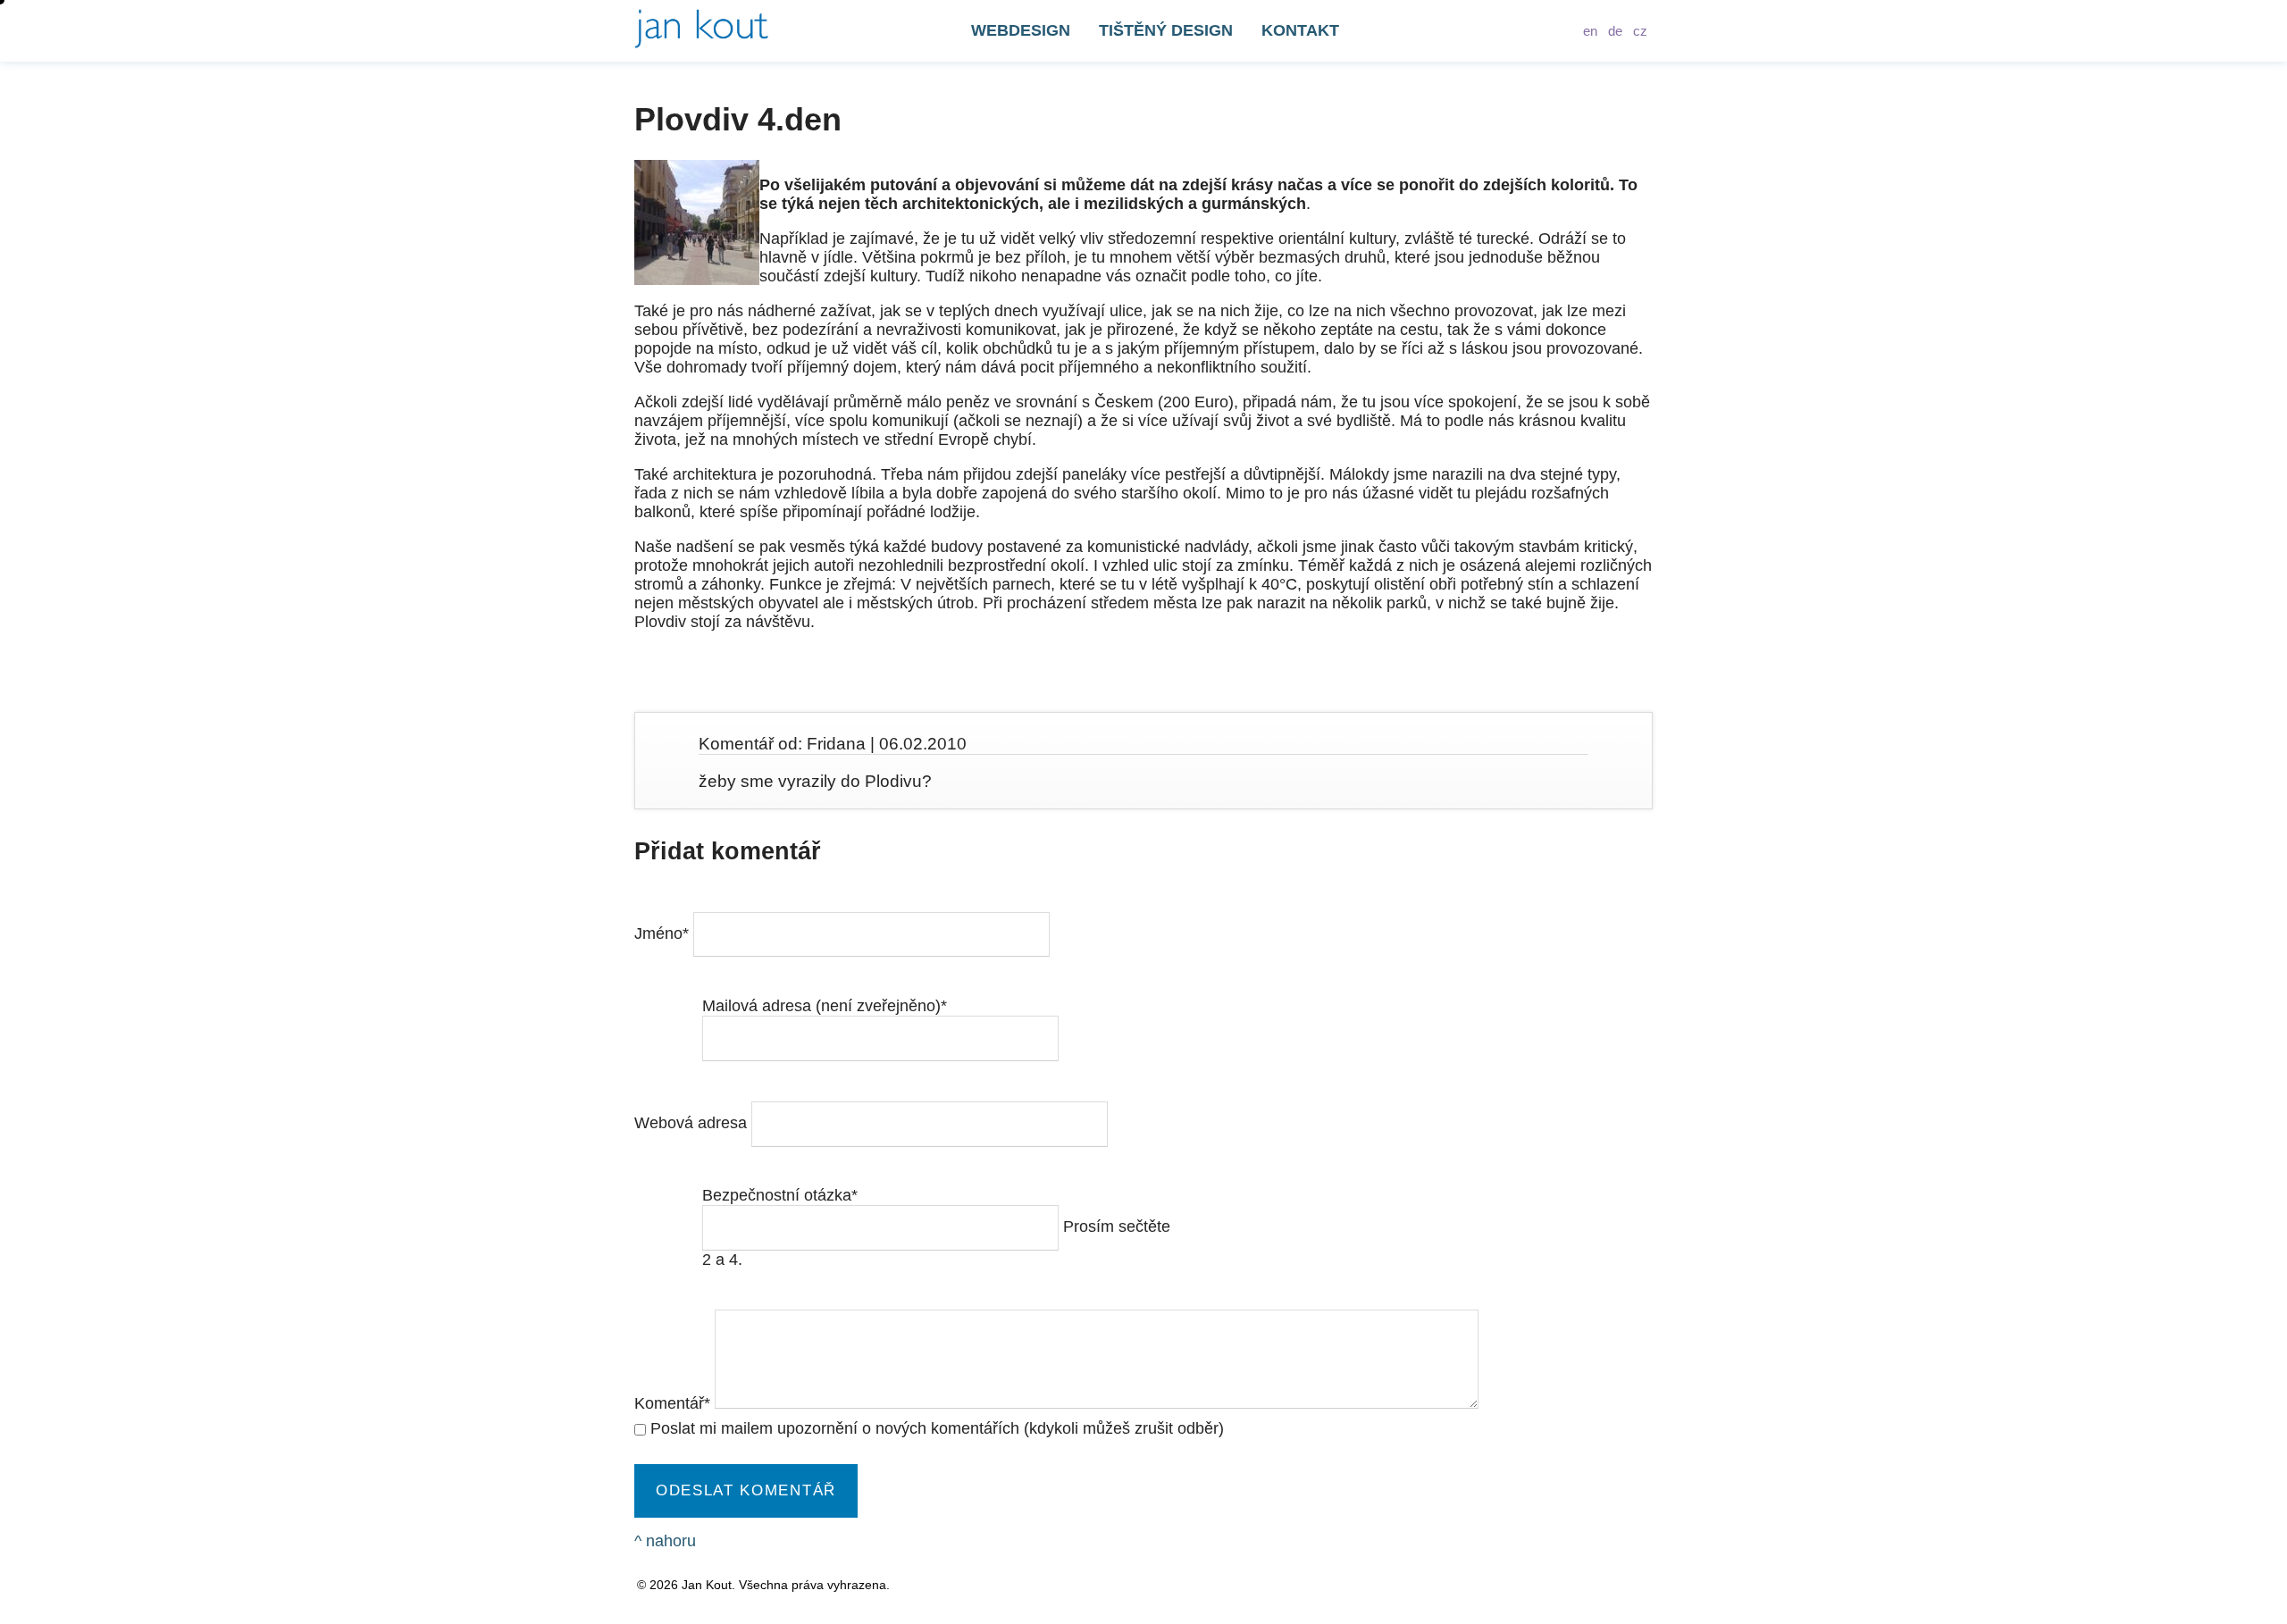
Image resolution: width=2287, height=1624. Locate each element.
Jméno (662, 933)
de (1615, 31)
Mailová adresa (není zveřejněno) (825, 1006)
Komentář (672, 1403)
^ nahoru (665, 1541)
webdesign (1021, 30)
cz (1640, 31)
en (1590, 31)
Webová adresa (693, 1123)
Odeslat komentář (746, 1490)
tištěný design (1166, 30)
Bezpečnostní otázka (780, 1195)
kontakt (1300, 30)
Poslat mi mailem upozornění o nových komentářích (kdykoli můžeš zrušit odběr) (937, 1428)
